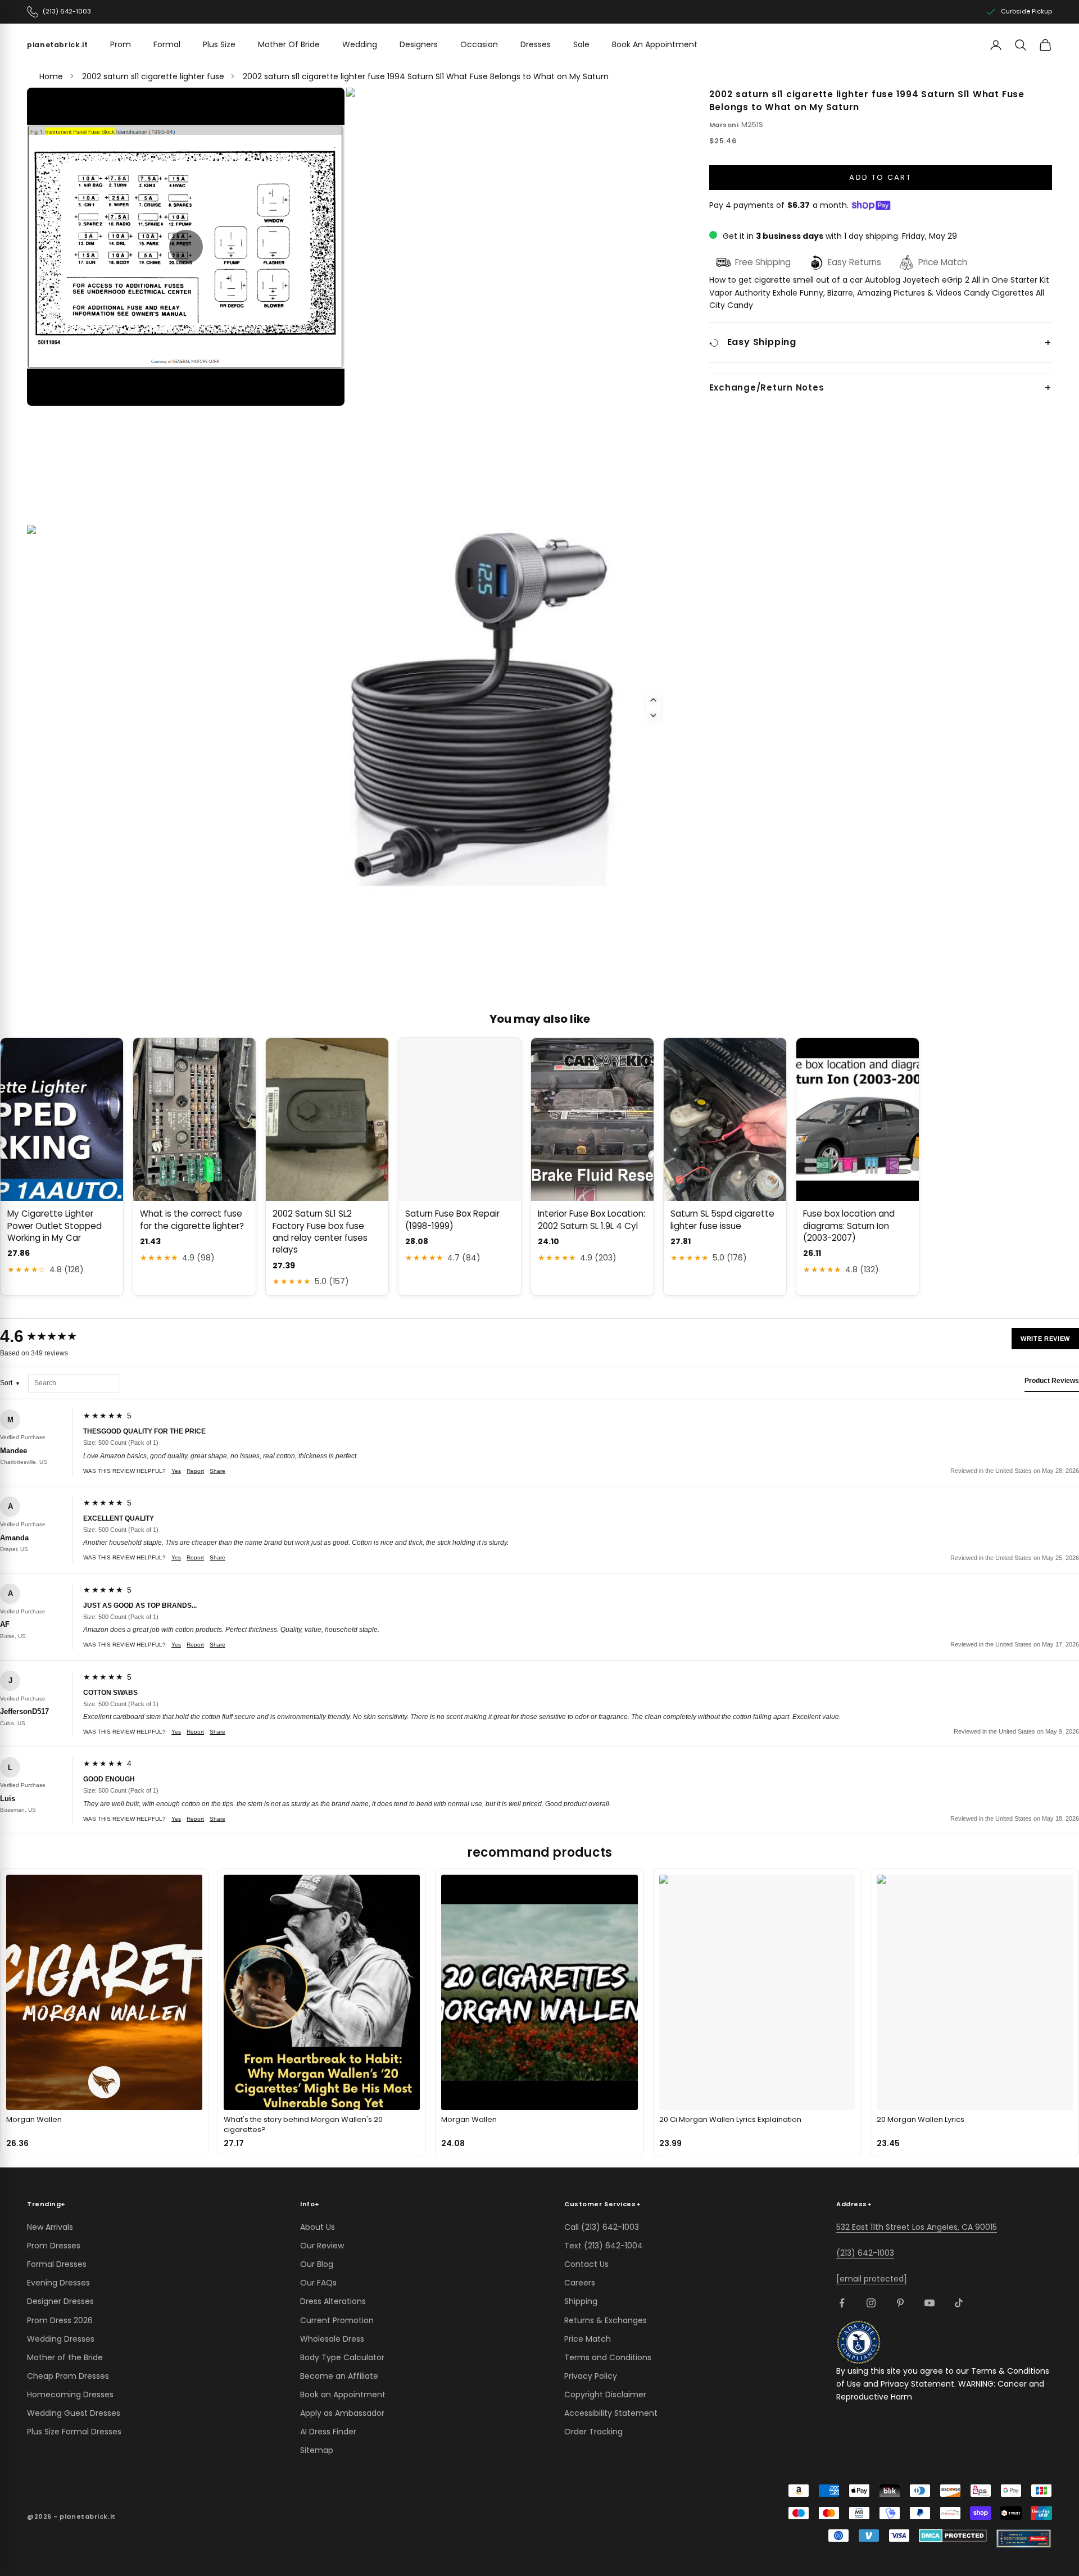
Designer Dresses (60, 2301)
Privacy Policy (591, 2376)
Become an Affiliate (339, 2376)
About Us (318, 2227)
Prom (121, 44)
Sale (581, 44)
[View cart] (1045, 45)
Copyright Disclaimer (605, 2394)
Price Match (588, 2339)
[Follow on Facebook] (842, 2303)
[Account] (996, 45)
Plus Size (219, 44)
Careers (580, 2283)
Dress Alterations (333, 2301)
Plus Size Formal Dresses (74, 2432)
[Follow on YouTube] (930, 2303)
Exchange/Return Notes (767, 388)
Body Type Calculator (342, 2357)
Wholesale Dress (332, 2339)
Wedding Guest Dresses (74, 2413)
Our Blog (317, 2264)
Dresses (536, 44)
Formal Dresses (57, 2264)
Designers (419, 44)
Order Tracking (593, 2432)
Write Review (1045, 1339)
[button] (186, 247)
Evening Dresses (58, 2283)
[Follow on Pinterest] (900, 2303)
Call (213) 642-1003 (602, 2227)
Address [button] (854, 2204)
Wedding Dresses (61, 2339)
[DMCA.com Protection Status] (953, 2536)
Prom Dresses (54, 2246)
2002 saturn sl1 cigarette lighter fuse (153, 76)
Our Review (322, 2246)
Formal (167, 44)
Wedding (360, 44)
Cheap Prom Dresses (68, 2376)
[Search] (1021, 45)
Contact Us (586, 2264)
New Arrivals (50, 2227)
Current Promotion (337, 2320)
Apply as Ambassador (342, 2413)
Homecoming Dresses (70, 2394)
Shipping (581, 2301)
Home (51, 76)
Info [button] (310, 2204)
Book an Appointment (343, 2394)
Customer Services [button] (602, 2204)
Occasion (479, 44)
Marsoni (724, 125)
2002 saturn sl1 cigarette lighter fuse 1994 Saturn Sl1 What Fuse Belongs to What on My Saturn (426, 76)
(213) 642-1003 (865, 2253)
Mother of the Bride (65, 2357)
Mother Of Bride (289, 44)
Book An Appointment (655, 44)
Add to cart (880, 177)
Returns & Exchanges (606, 2320)
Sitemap (317, 2450)
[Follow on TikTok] (959, 2303)
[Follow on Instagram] (871, 2303)
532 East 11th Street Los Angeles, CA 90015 (917, 2227)
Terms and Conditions (608, 2357)
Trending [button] (46, 2204)
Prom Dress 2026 (60, 2320)
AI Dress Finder (328, 2432)
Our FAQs (318, 2283)
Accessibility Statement (611, 2413)
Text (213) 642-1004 (604, 2246)
